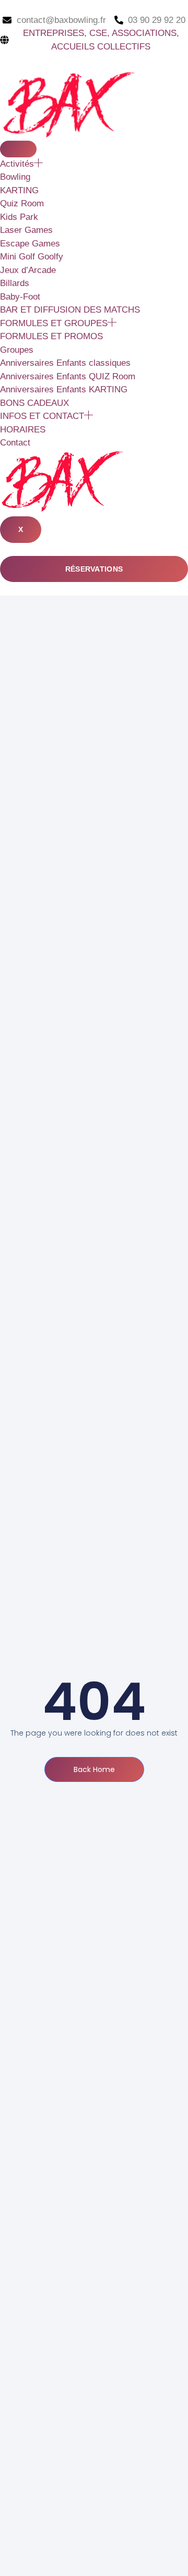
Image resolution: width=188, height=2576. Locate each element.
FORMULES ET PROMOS (51, 336)
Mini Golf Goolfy (32, 257)
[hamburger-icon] (18, 149)
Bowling (15, 177)
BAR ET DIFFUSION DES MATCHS (70, 310)
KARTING (19, 190)
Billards (15, 283)
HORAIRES (23, 430)
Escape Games (30, 244)
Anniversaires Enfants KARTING (64, 389)
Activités (17, 164)
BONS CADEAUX (34, 403)
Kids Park (19, 217)
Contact (15, 443)
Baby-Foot (20, 297)
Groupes (17, 350)
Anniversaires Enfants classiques (65, 363)
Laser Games (26, 230)
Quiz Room (22, 203)
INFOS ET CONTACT (42, 416)
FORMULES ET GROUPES (54, 323)
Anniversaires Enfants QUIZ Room (68, 376)
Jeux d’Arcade (28, 270)
